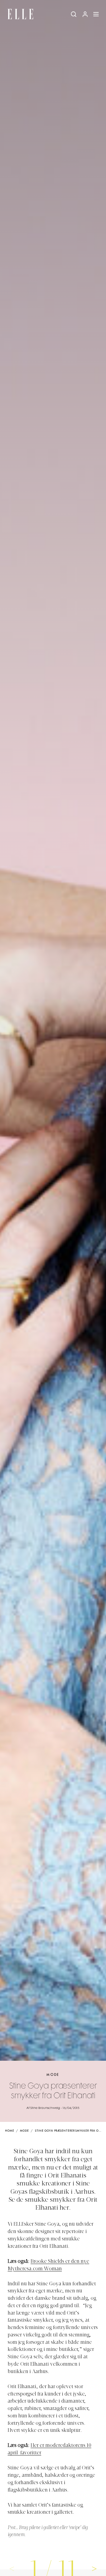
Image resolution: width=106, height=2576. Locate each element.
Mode (53, 2075)
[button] (94, 2568)
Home (10, 2131)
